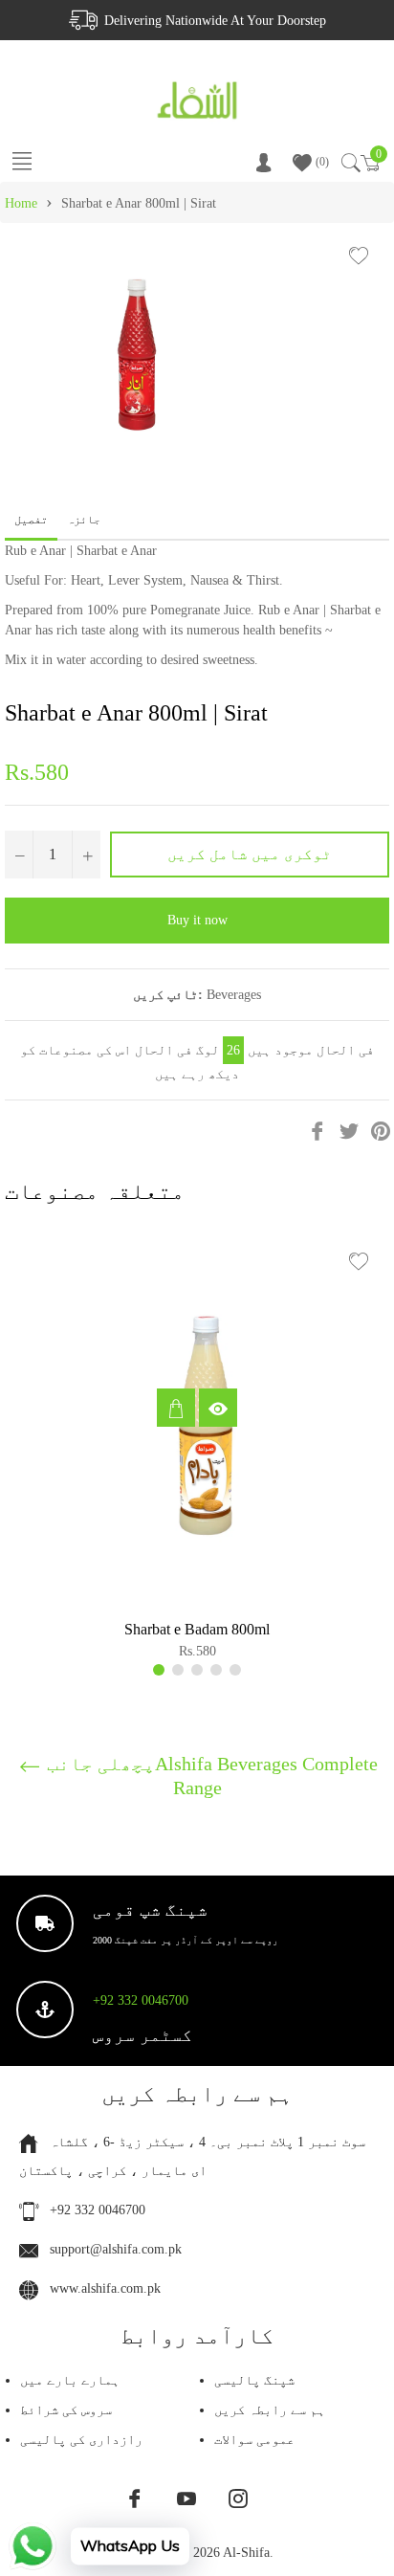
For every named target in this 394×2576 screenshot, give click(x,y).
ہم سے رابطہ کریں (270, 2410)
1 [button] (159, 1670)
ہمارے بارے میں (70, 2380)
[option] (197, 1452)
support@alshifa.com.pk (116, 2249)
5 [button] (235, 1670)
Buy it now (197, 920)
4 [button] (216, 1670)
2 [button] (178, 1670)
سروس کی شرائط (66, 2410)
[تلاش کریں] (350, 163)
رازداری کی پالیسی (81, 2440)
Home (21, 203)
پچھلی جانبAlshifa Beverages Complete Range (210, 1775)
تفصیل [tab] (31, 520)
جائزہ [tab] (85, 520)
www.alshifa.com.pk (105, 2288)
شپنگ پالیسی (254, 2380)
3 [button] (197, 1670)
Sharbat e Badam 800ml (197, 1629)
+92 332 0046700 (141, 2000)
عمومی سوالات (254, 2440)
